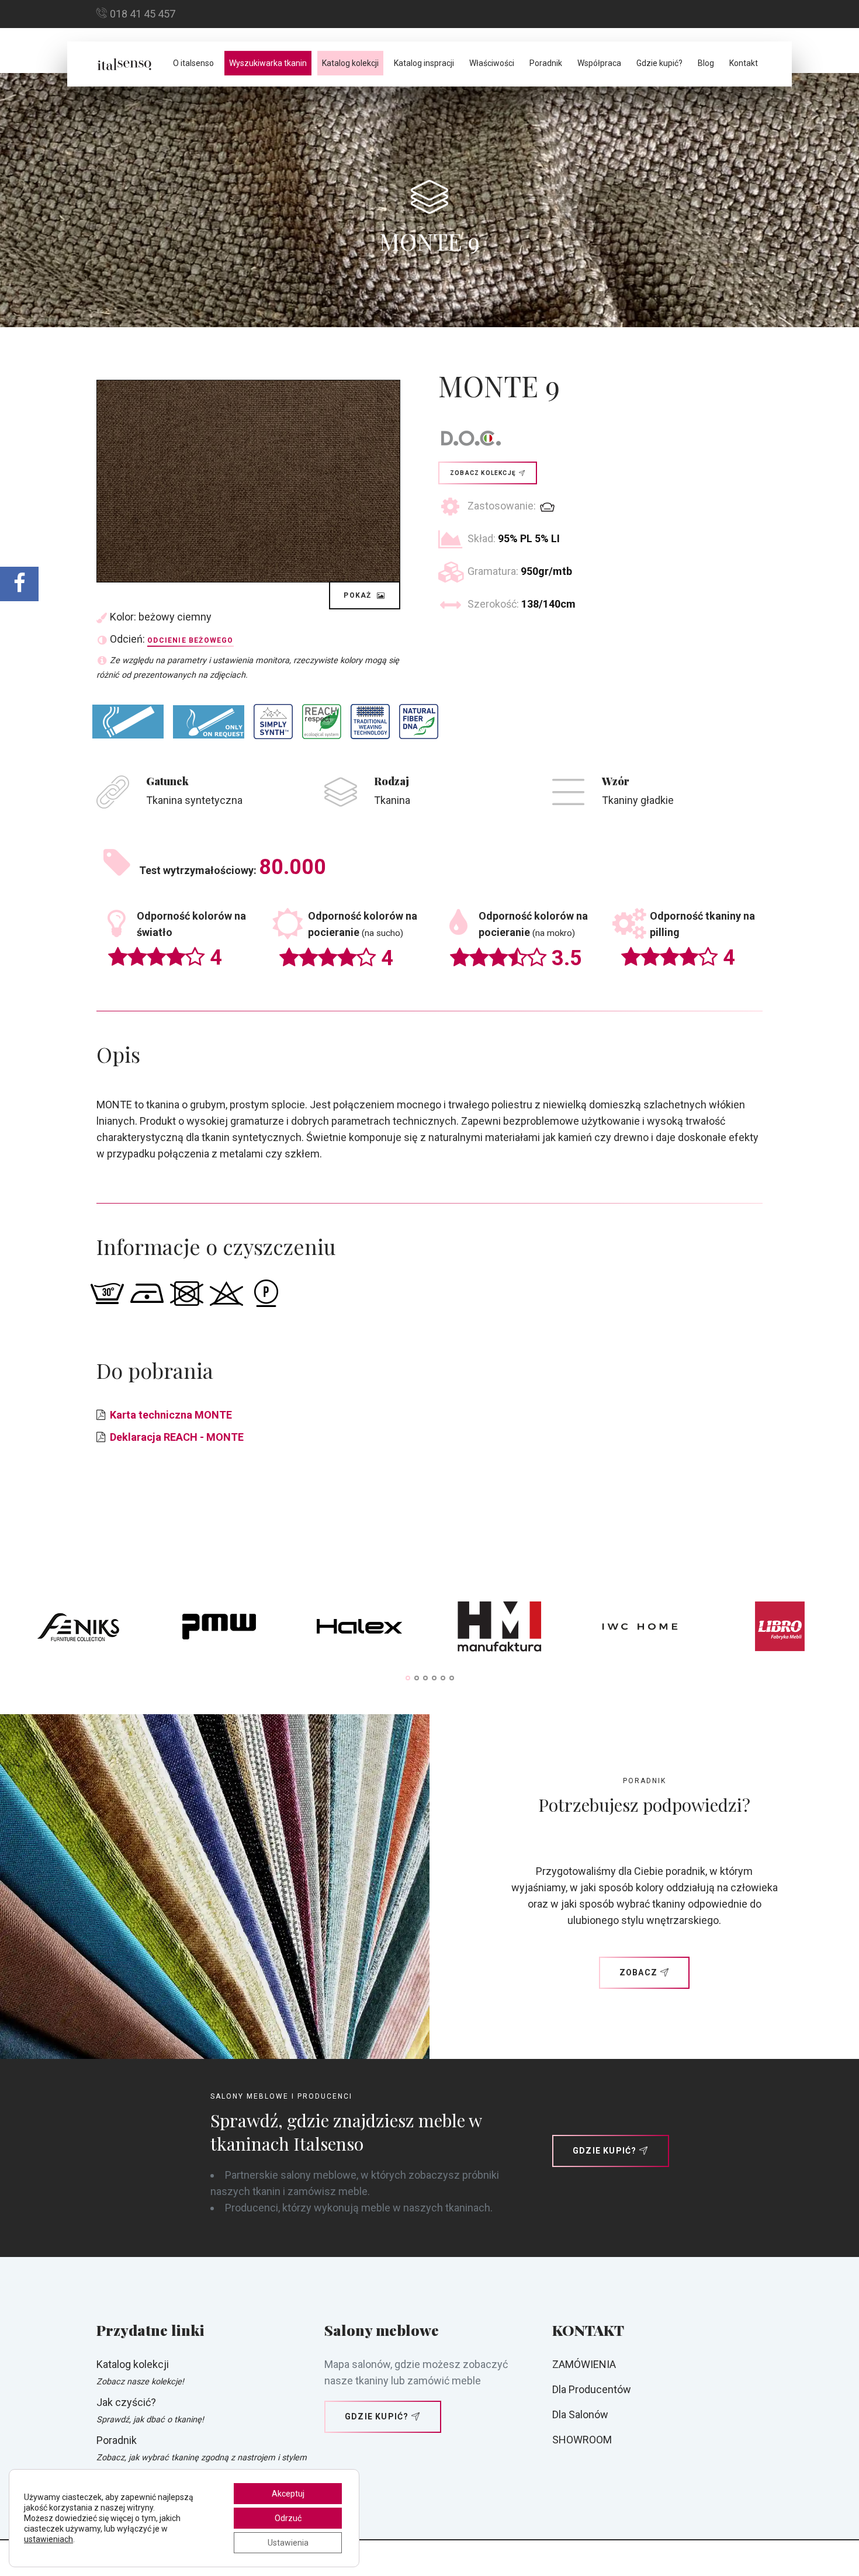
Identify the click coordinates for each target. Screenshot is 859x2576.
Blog (706, 63)
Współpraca (599, 63)
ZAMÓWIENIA (584, 2364)
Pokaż (359, 595)
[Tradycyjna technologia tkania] (370, 722)
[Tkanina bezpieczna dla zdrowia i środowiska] (322, 722)
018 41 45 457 (143, 14)
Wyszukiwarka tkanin (268, 63)
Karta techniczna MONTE (171, 1415)
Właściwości (492, 63)
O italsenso (193, 63)
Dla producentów (592, 2389)
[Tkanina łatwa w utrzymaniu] (273, 721)
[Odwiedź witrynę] (79, 1629)
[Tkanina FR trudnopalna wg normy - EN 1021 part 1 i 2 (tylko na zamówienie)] (209, 722)
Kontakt (744, 63)
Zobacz (638, 1972)
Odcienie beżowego (190, 640)
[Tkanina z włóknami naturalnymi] (419, 722)
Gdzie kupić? (659, 63)
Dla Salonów (580, 2414)
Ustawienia (288, 2543)
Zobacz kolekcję (483, 473)
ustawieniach (49, 2539)
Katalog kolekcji (350, 63)
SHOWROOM (582, 2440)
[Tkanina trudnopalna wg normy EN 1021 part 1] (128, 721)
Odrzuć (288, 2518)
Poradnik (546, 63)
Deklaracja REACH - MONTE (177, 1437)
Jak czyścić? (126, 2402)
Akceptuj (288, 2494)
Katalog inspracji (424, 63)
